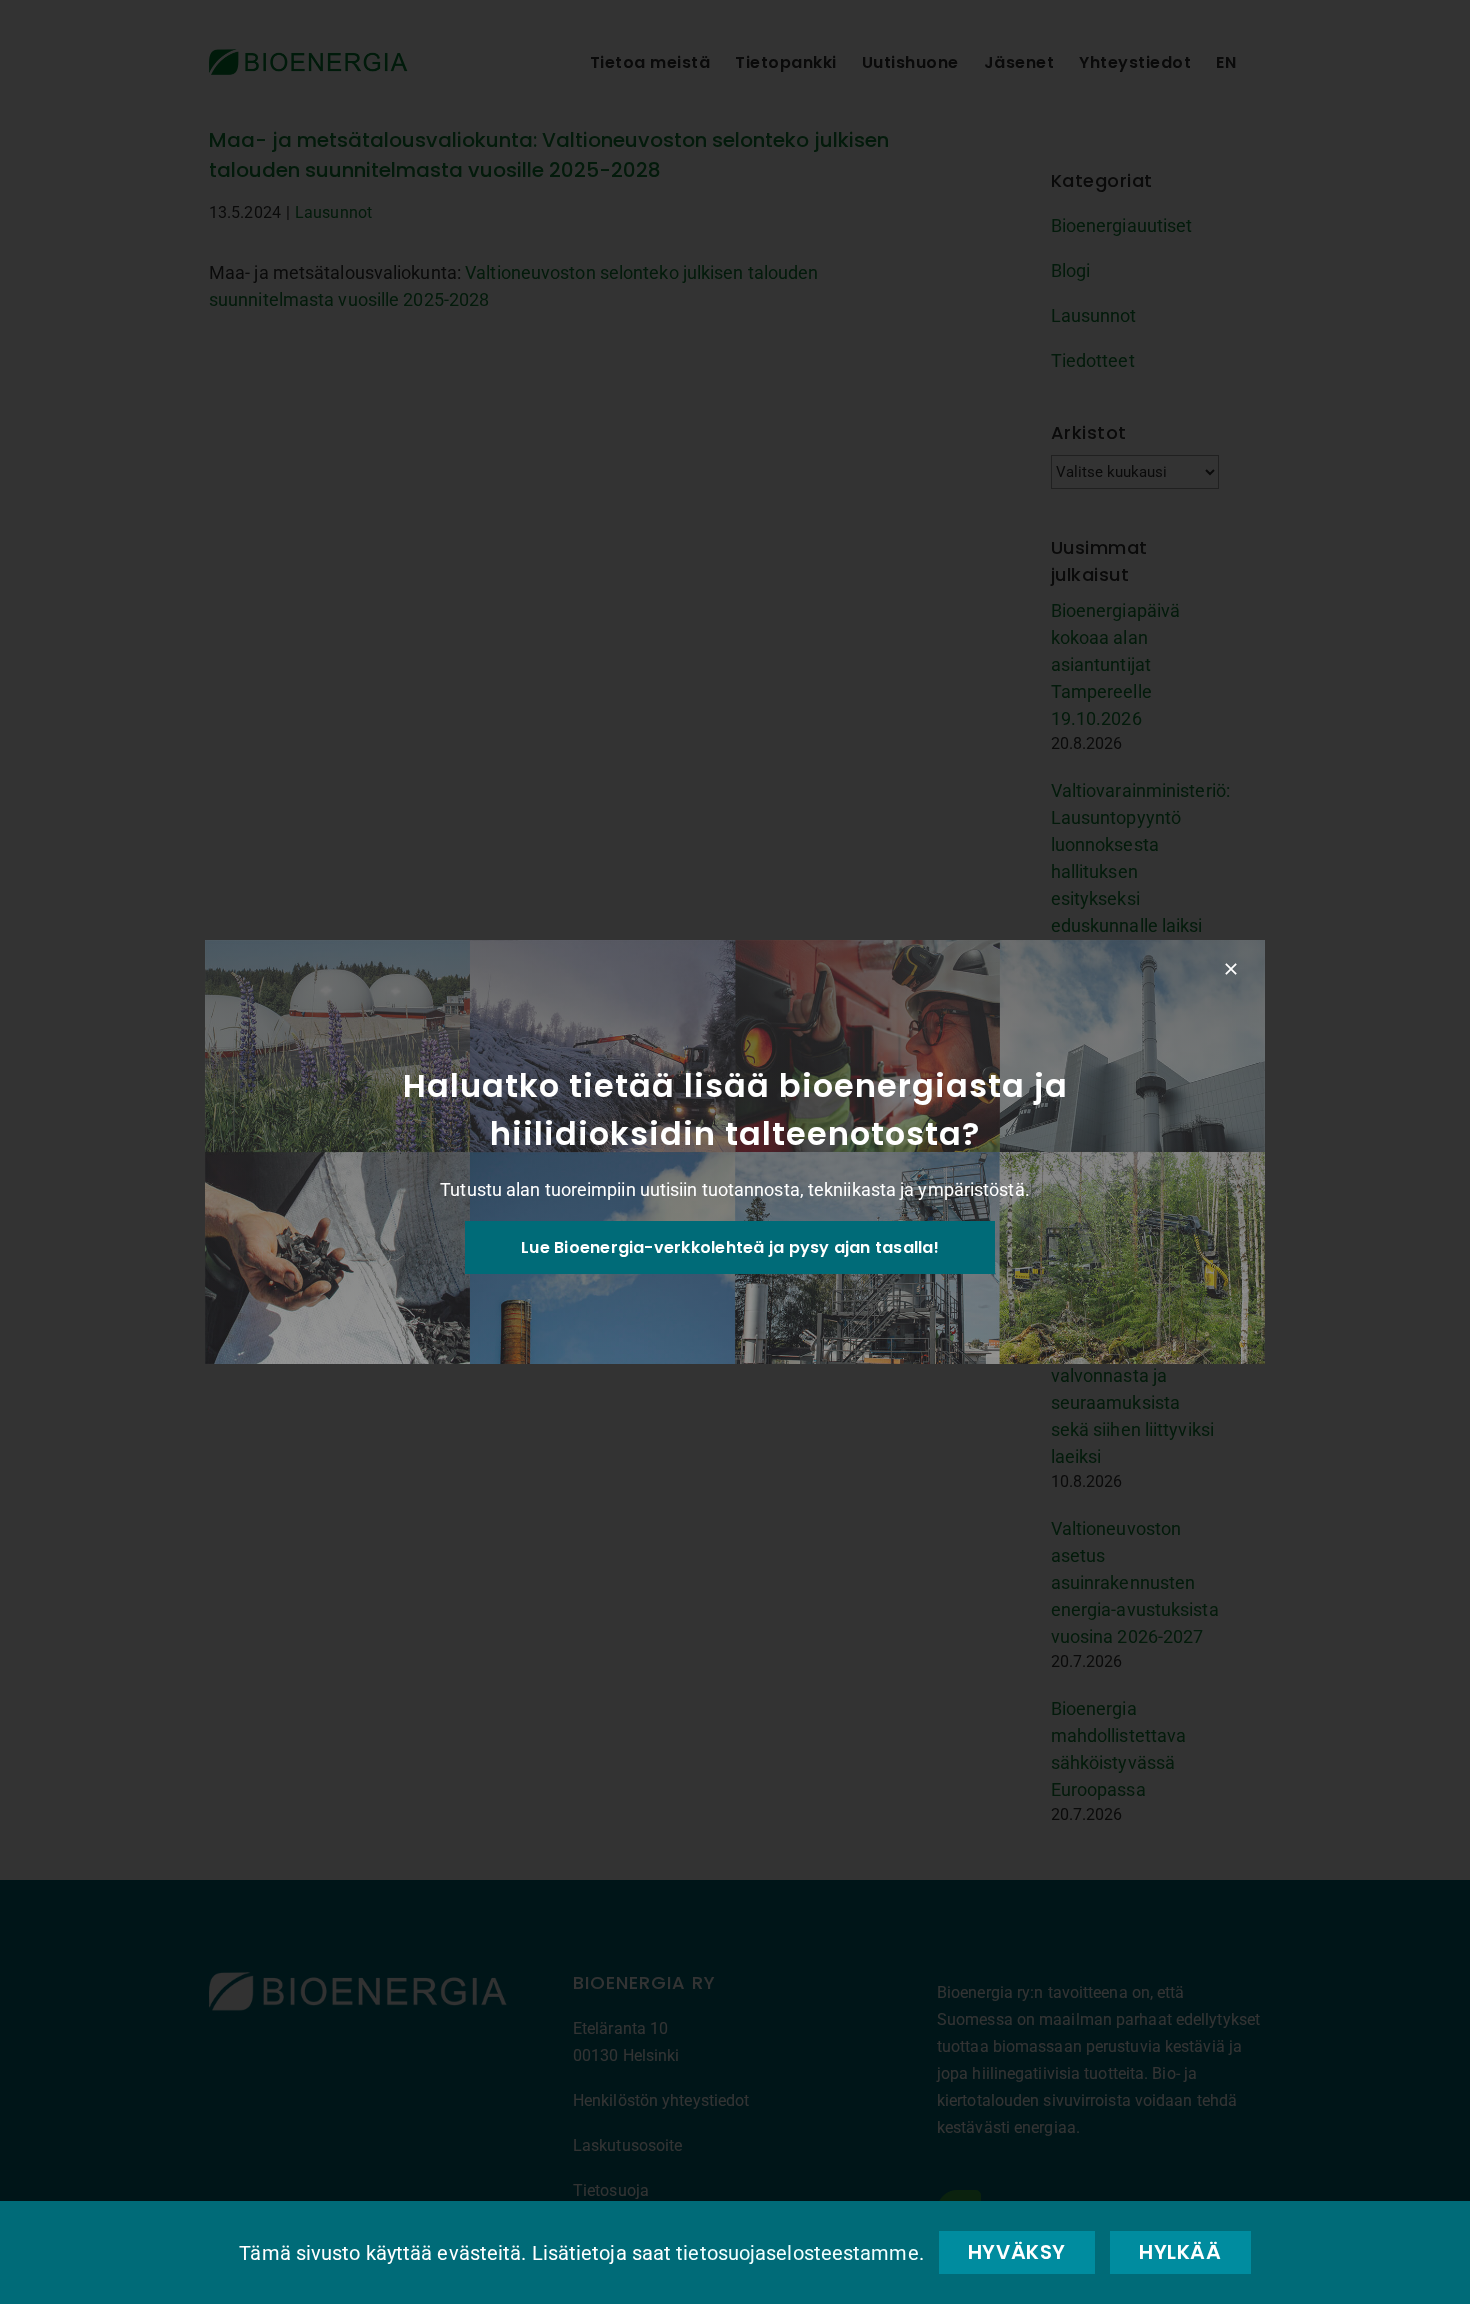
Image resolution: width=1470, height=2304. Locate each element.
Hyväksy (1017, 2252)
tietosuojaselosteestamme (797, 2253)
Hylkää (1180, 2252)
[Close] (1231, 969)
